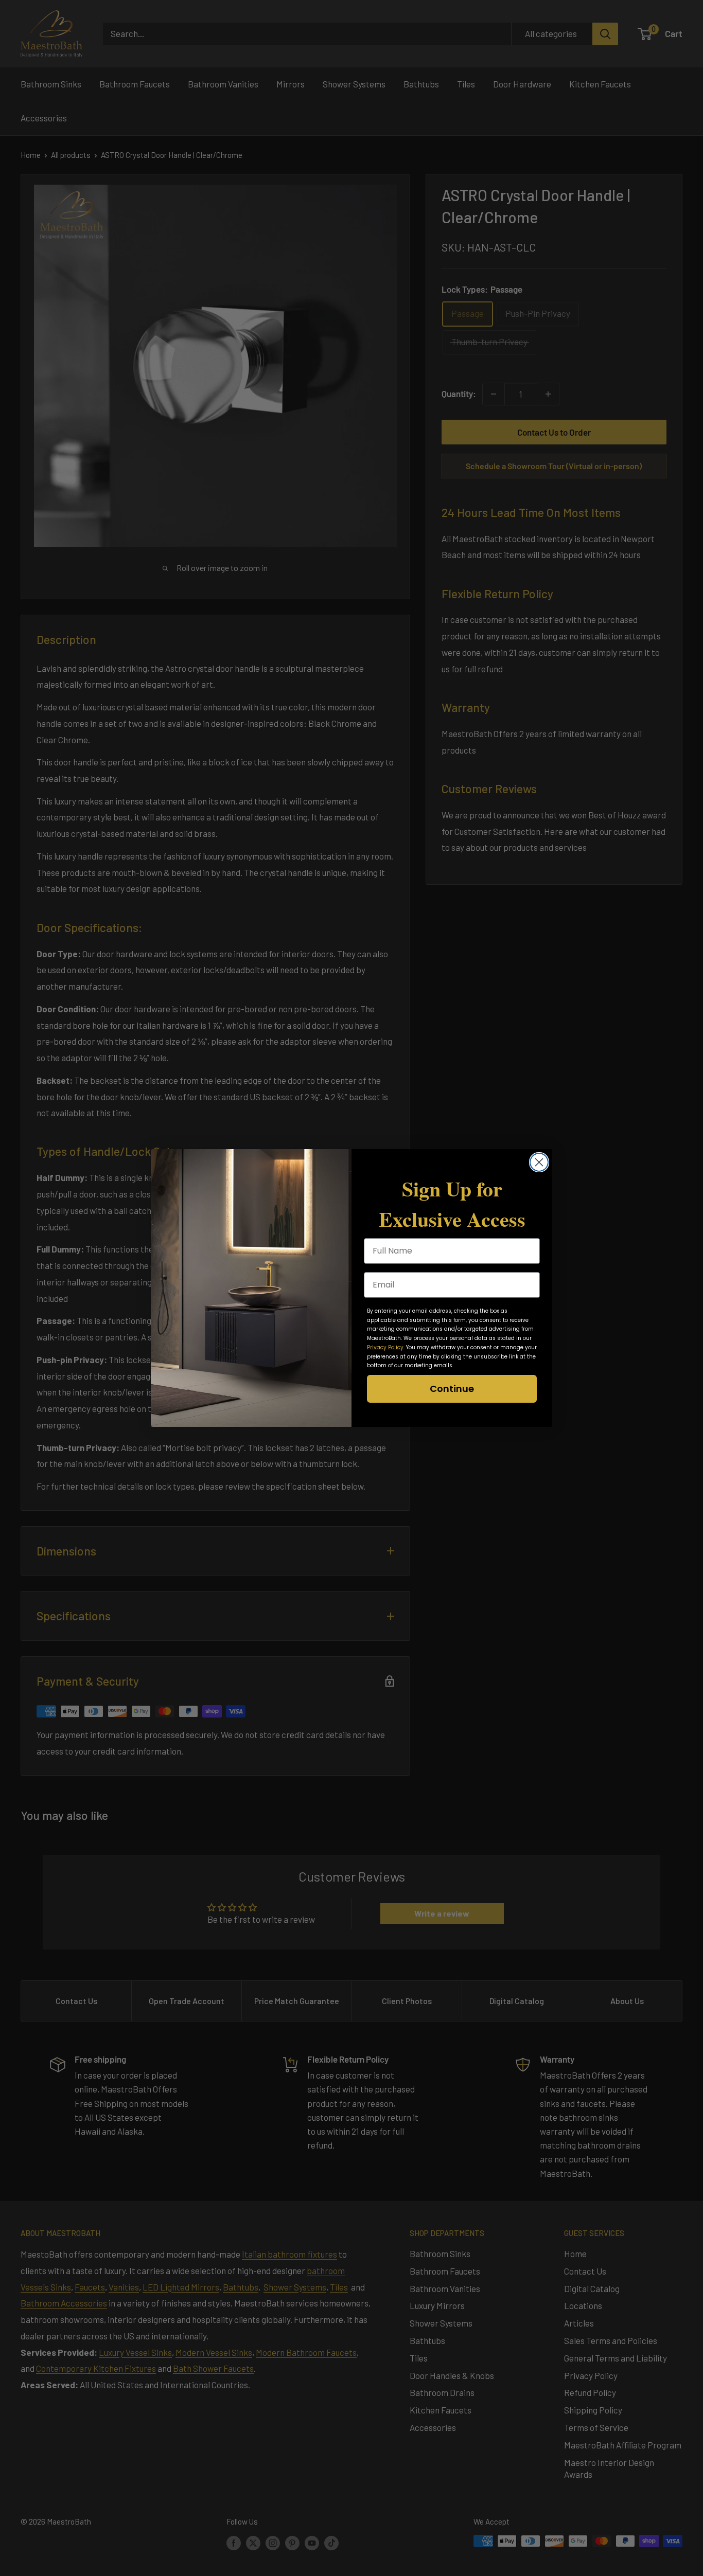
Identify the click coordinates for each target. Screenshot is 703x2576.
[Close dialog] (539, 1162)
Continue (452, 1389)
